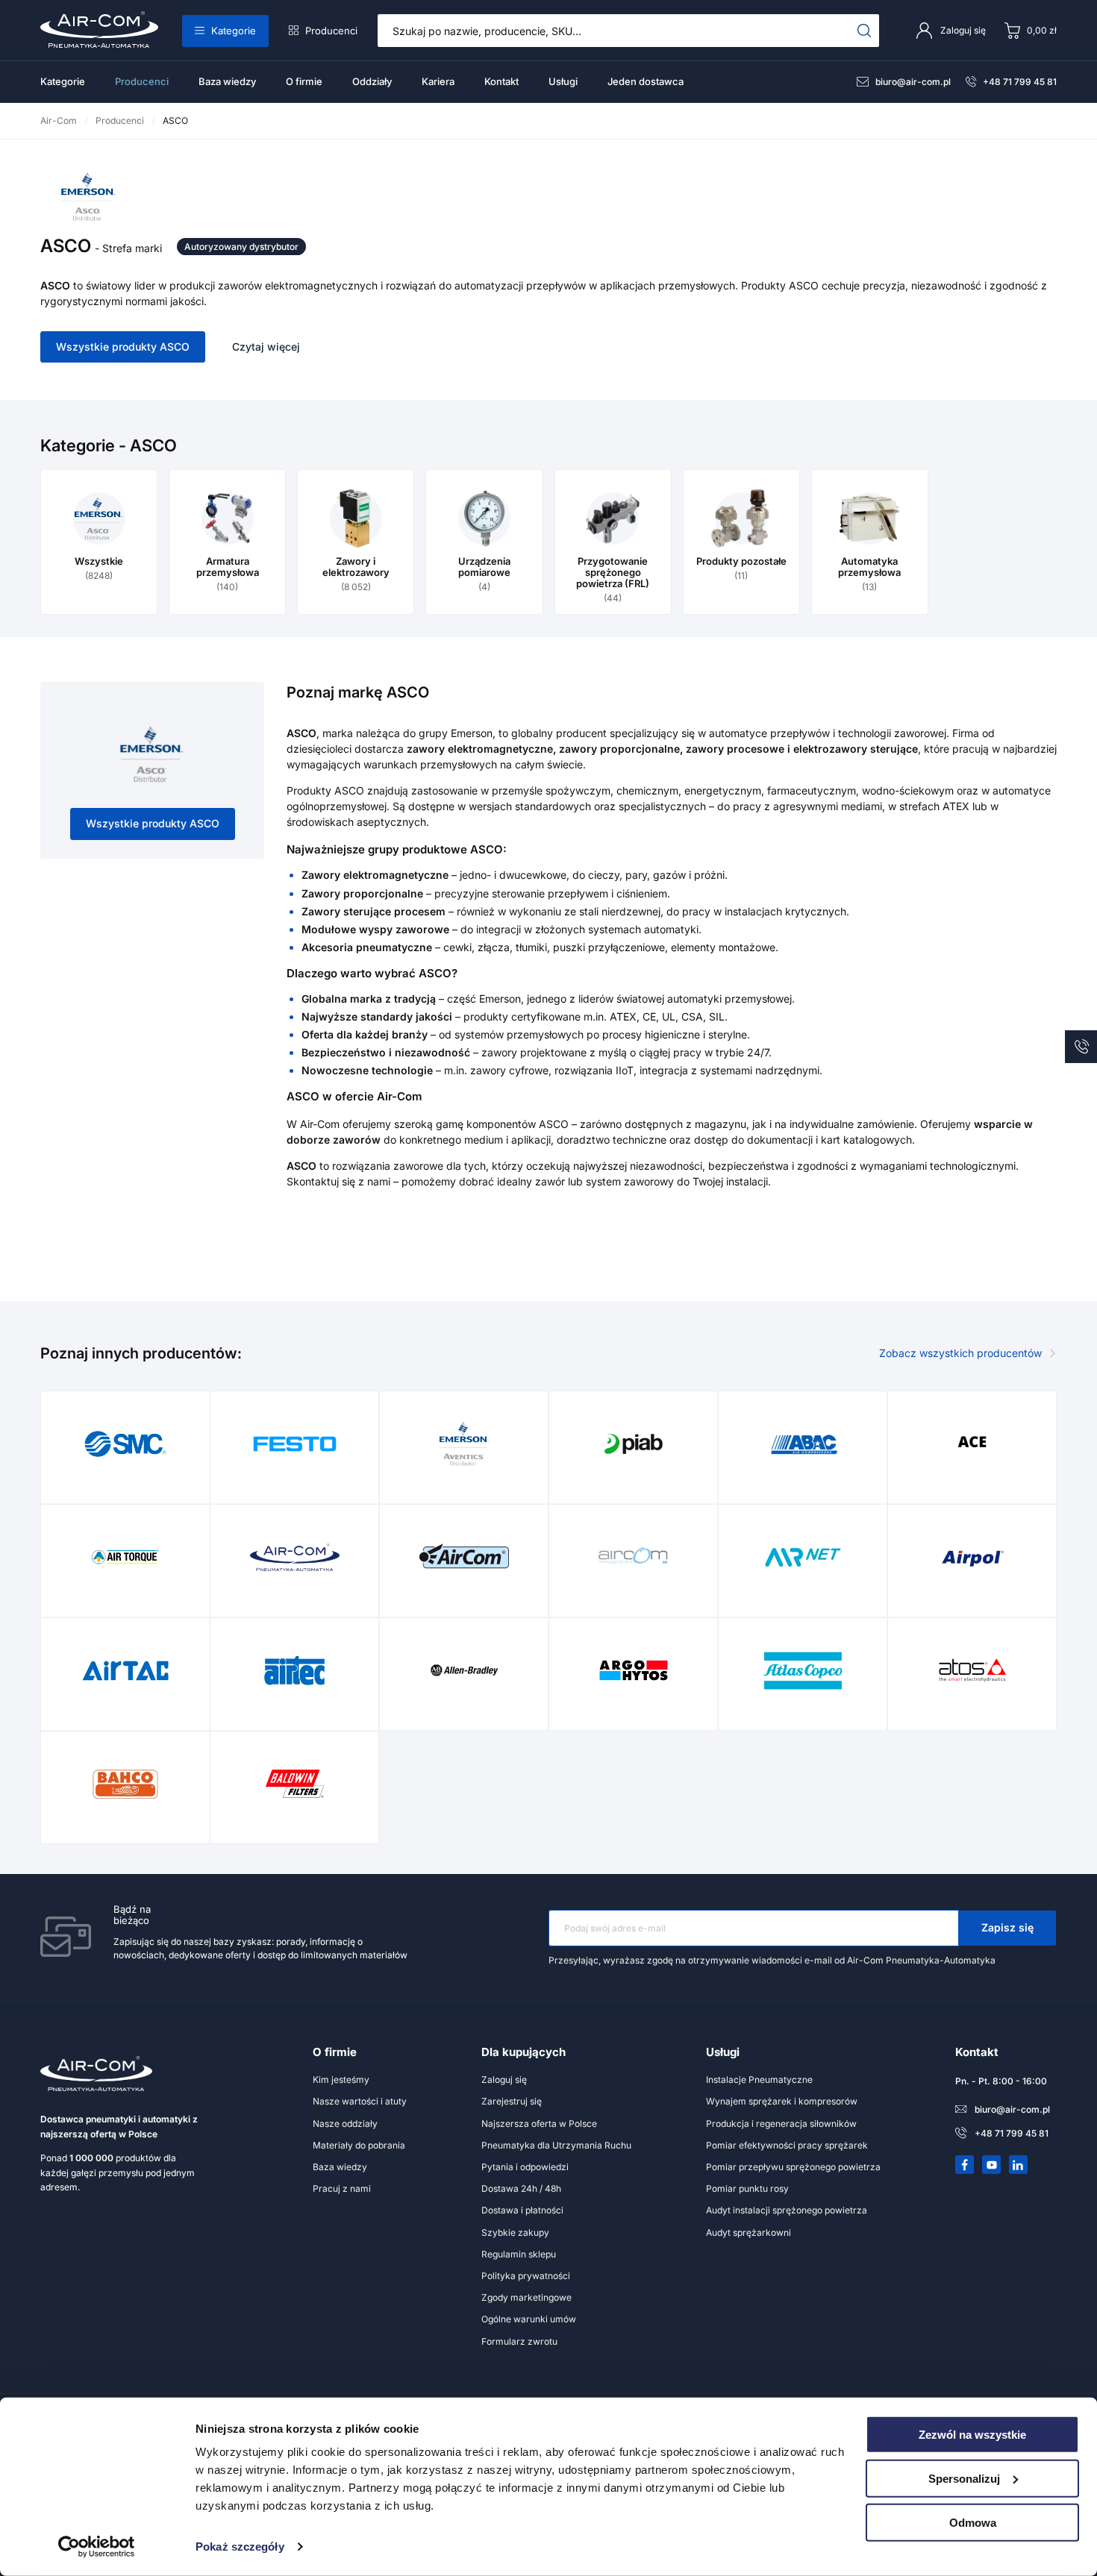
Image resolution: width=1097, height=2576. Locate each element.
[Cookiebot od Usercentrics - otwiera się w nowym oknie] (97, 2547)
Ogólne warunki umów (529, 2319)
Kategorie (234, 31)
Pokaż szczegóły (240, 2547)
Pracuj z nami (342, 2188)
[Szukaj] (865, 31)
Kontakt (501, 81)
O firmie (304, 81)
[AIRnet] (803, 1557)
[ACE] (972, 1444)
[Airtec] (295, 1670)
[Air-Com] (295, 1557)
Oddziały (372, 81)
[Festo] (295, 1444)
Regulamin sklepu (519, 2254)
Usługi (563, 81)
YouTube (992, 2165)
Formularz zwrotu (519, 2341)
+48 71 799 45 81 (1020, 82)
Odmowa (973, 2522)
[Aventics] (464, 1444)
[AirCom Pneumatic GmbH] (464, 1557)
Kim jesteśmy (341, 2080)
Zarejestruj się (512, 2101)
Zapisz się (1007, 1927)
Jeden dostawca (646, 81)
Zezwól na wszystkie (972, 2435)
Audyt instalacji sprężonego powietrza (787, 2210)
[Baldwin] (295, 1784)
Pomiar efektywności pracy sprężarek (787, 2145)
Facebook (965, 2165)
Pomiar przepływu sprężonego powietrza (793, 2167)
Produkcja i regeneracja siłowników (781, 2124)
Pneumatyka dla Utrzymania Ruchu (556, 2145)
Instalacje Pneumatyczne (759, 2080)
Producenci (331, 31)
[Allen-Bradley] (464, 1670)
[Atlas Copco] (803, 1670)
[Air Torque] (125, 1557)
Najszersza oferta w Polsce (539, 2124)
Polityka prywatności (526, 2276)
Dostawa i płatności (522, 2210)
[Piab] (634, 1444)
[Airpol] (972, 1557)
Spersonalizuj (964, 2479)
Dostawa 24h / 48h (521, 2188)
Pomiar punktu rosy (747, 2188)
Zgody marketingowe (526, 2297)
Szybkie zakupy (515, 2232)
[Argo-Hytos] (634, 1670)
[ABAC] (803, 1444)
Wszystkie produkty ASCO (123, 347)
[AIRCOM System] (634, 1557)
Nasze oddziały (345, 2124)
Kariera (438, 81)
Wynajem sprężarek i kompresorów (782, 2101)
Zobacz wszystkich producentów (960, 1353)
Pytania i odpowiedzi (525, 2167)
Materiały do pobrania (359, 2145)
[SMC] (125, 1444)
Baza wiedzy (227, 81)
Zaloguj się (504, 2080)
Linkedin (1019, 2165)
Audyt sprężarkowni (748, 2232)
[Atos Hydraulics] (972, 1670)
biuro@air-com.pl (913, 82)
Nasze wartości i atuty (360, 2101)
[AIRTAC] (125, 1670)
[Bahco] (125, 1784)
